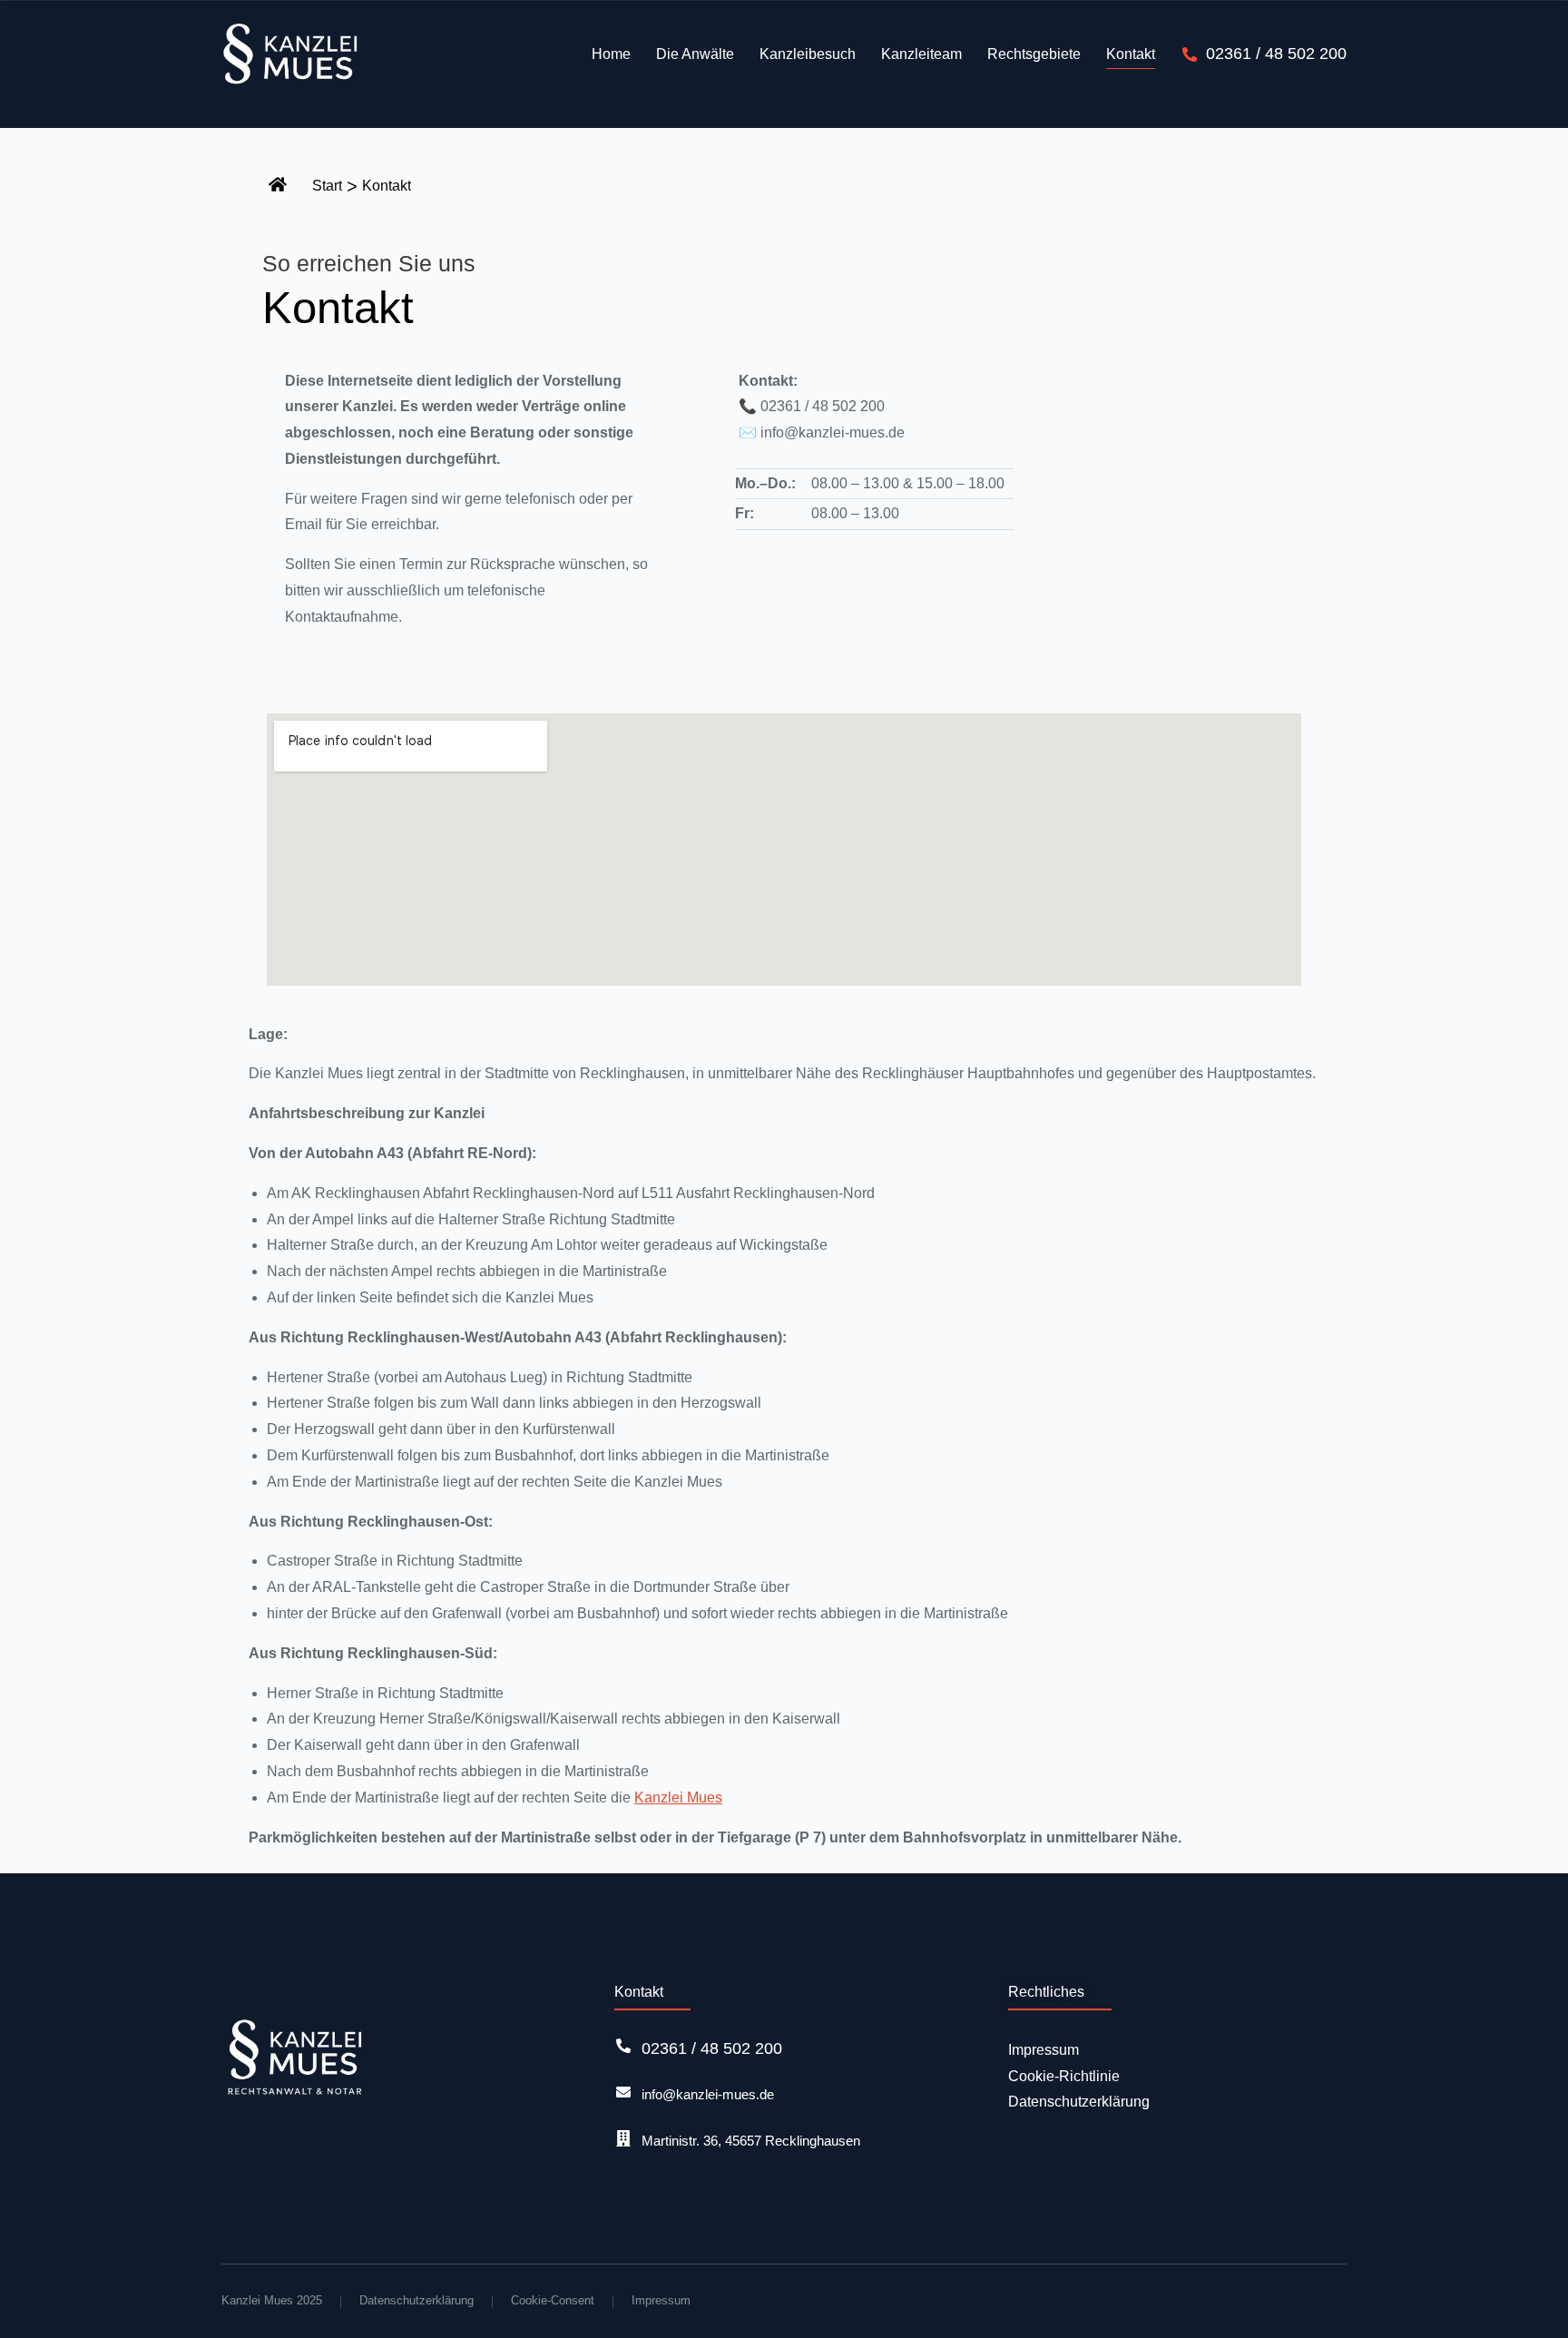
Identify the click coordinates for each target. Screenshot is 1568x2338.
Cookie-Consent (553, 2300)
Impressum (661, 2300)
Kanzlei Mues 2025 (272, 2300)
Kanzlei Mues (678, 1798)
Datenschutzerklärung (416, 2300)
